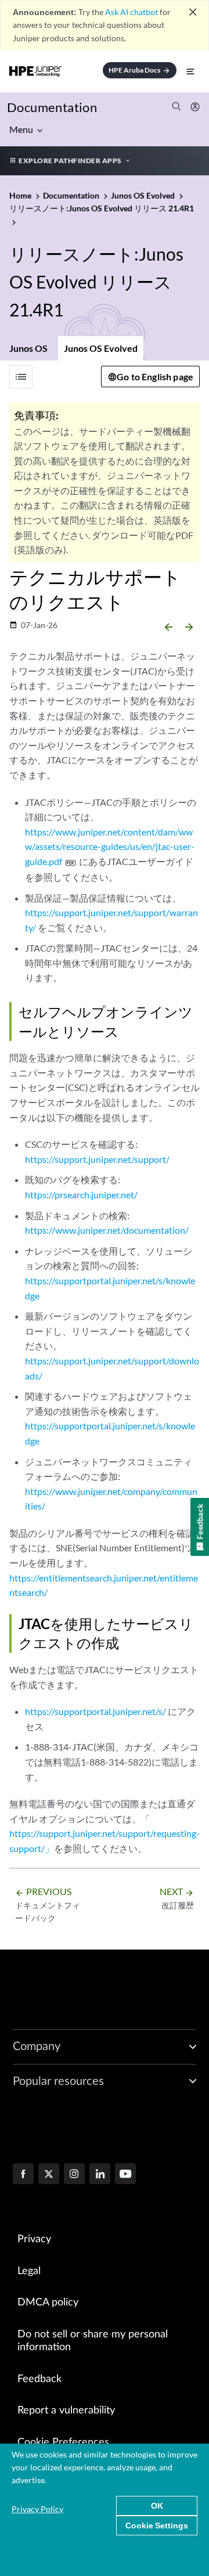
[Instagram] (74, 2175)
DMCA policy (48, 2303)
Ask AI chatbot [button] (131, 12)
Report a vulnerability (66, 2411)
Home (21, 195)
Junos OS (28, 348)
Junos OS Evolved (101, 348)
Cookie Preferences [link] (63, 2442)
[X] (49, 2175)
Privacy (34, 2239)
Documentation (52, 107)
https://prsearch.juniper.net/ (81, 1195)
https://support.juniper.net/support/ (97, 1159)
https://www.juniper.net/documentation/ (107, 1230)
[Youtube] (125, 2175)
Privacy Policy (37, 2509)
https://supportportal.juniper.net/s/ (96, 1711)
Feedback (39, 2379)
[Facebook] (23, 2175)
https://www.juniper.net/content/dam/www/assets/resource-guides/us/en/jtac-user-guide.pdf (110, 846)
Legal (29, 2271)
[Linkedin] (100, 2175)
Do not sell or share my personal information (93, 2341)
